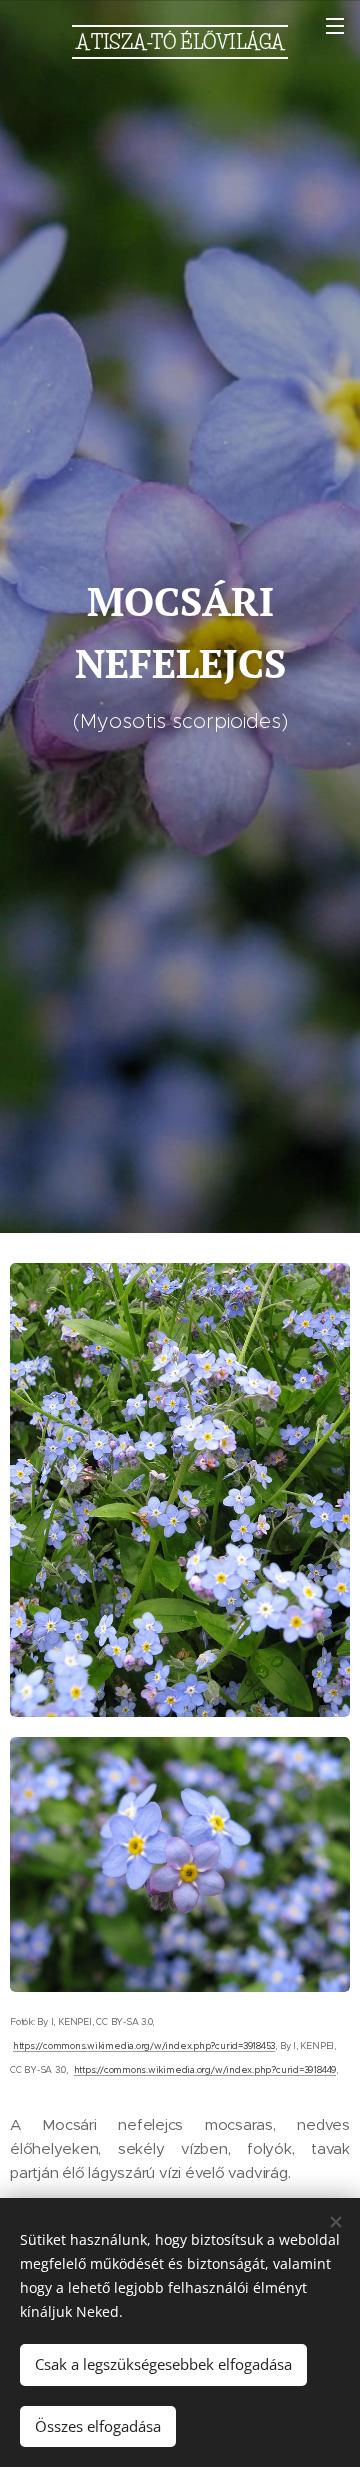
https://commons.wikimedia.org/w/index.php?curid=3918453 (144, 2046)
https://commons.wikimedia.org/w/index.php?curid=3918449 (205, 2070)
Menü (335, 25)
